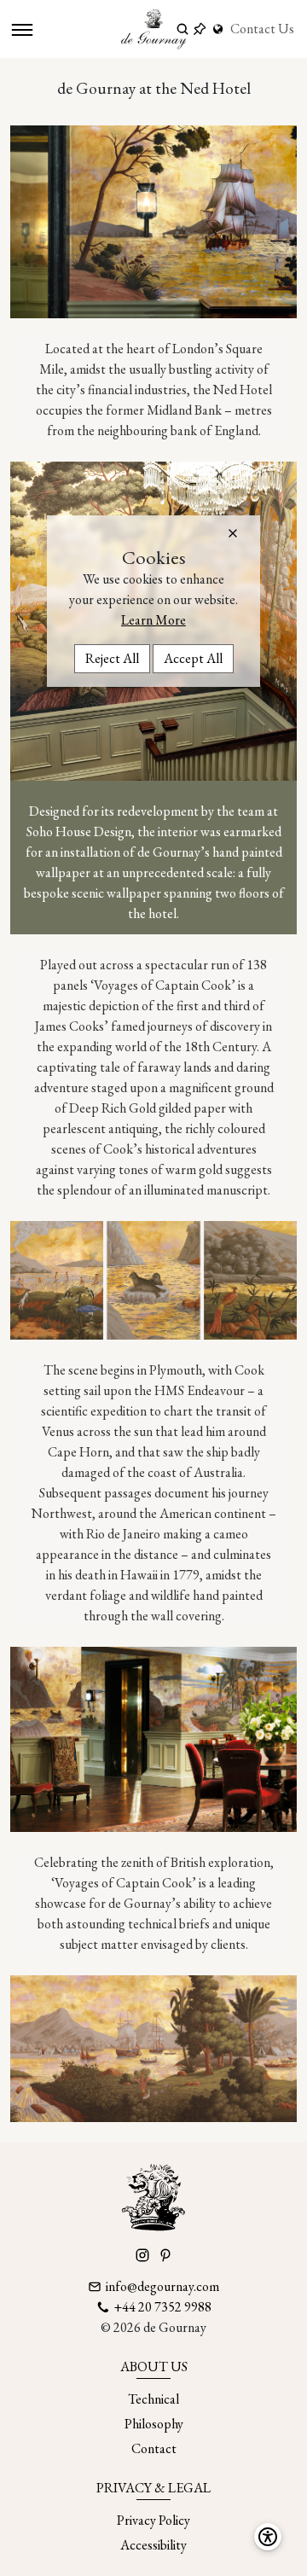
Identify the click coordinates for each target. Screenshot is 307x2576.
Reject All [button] (112, 658)
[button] (233, 533)
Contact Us (262, 29)
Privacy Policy (153, 2520)
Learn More (153, 620)
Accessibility (153, 2545)
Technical (153, 2399)
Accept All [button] (193, 658)
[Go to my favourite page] (200, 29)
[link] (220, 29)
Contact (154, 2448)
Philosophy (154, 2424)
